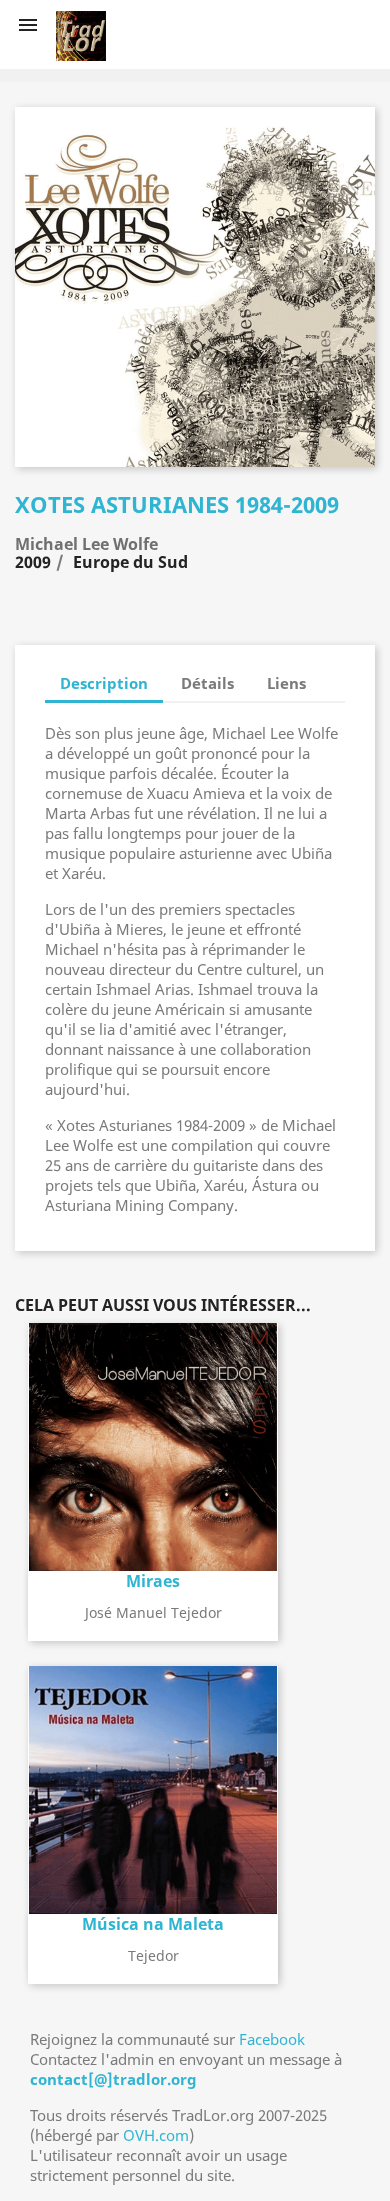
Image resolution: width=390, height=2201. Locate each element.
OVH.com (156, 2135)
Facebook (272, 2039)
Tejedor (153, 1955)
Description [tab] (104, 683)
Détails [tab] (207, 683)
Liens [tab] (286, 683)
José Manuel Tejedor (153, 1612)
